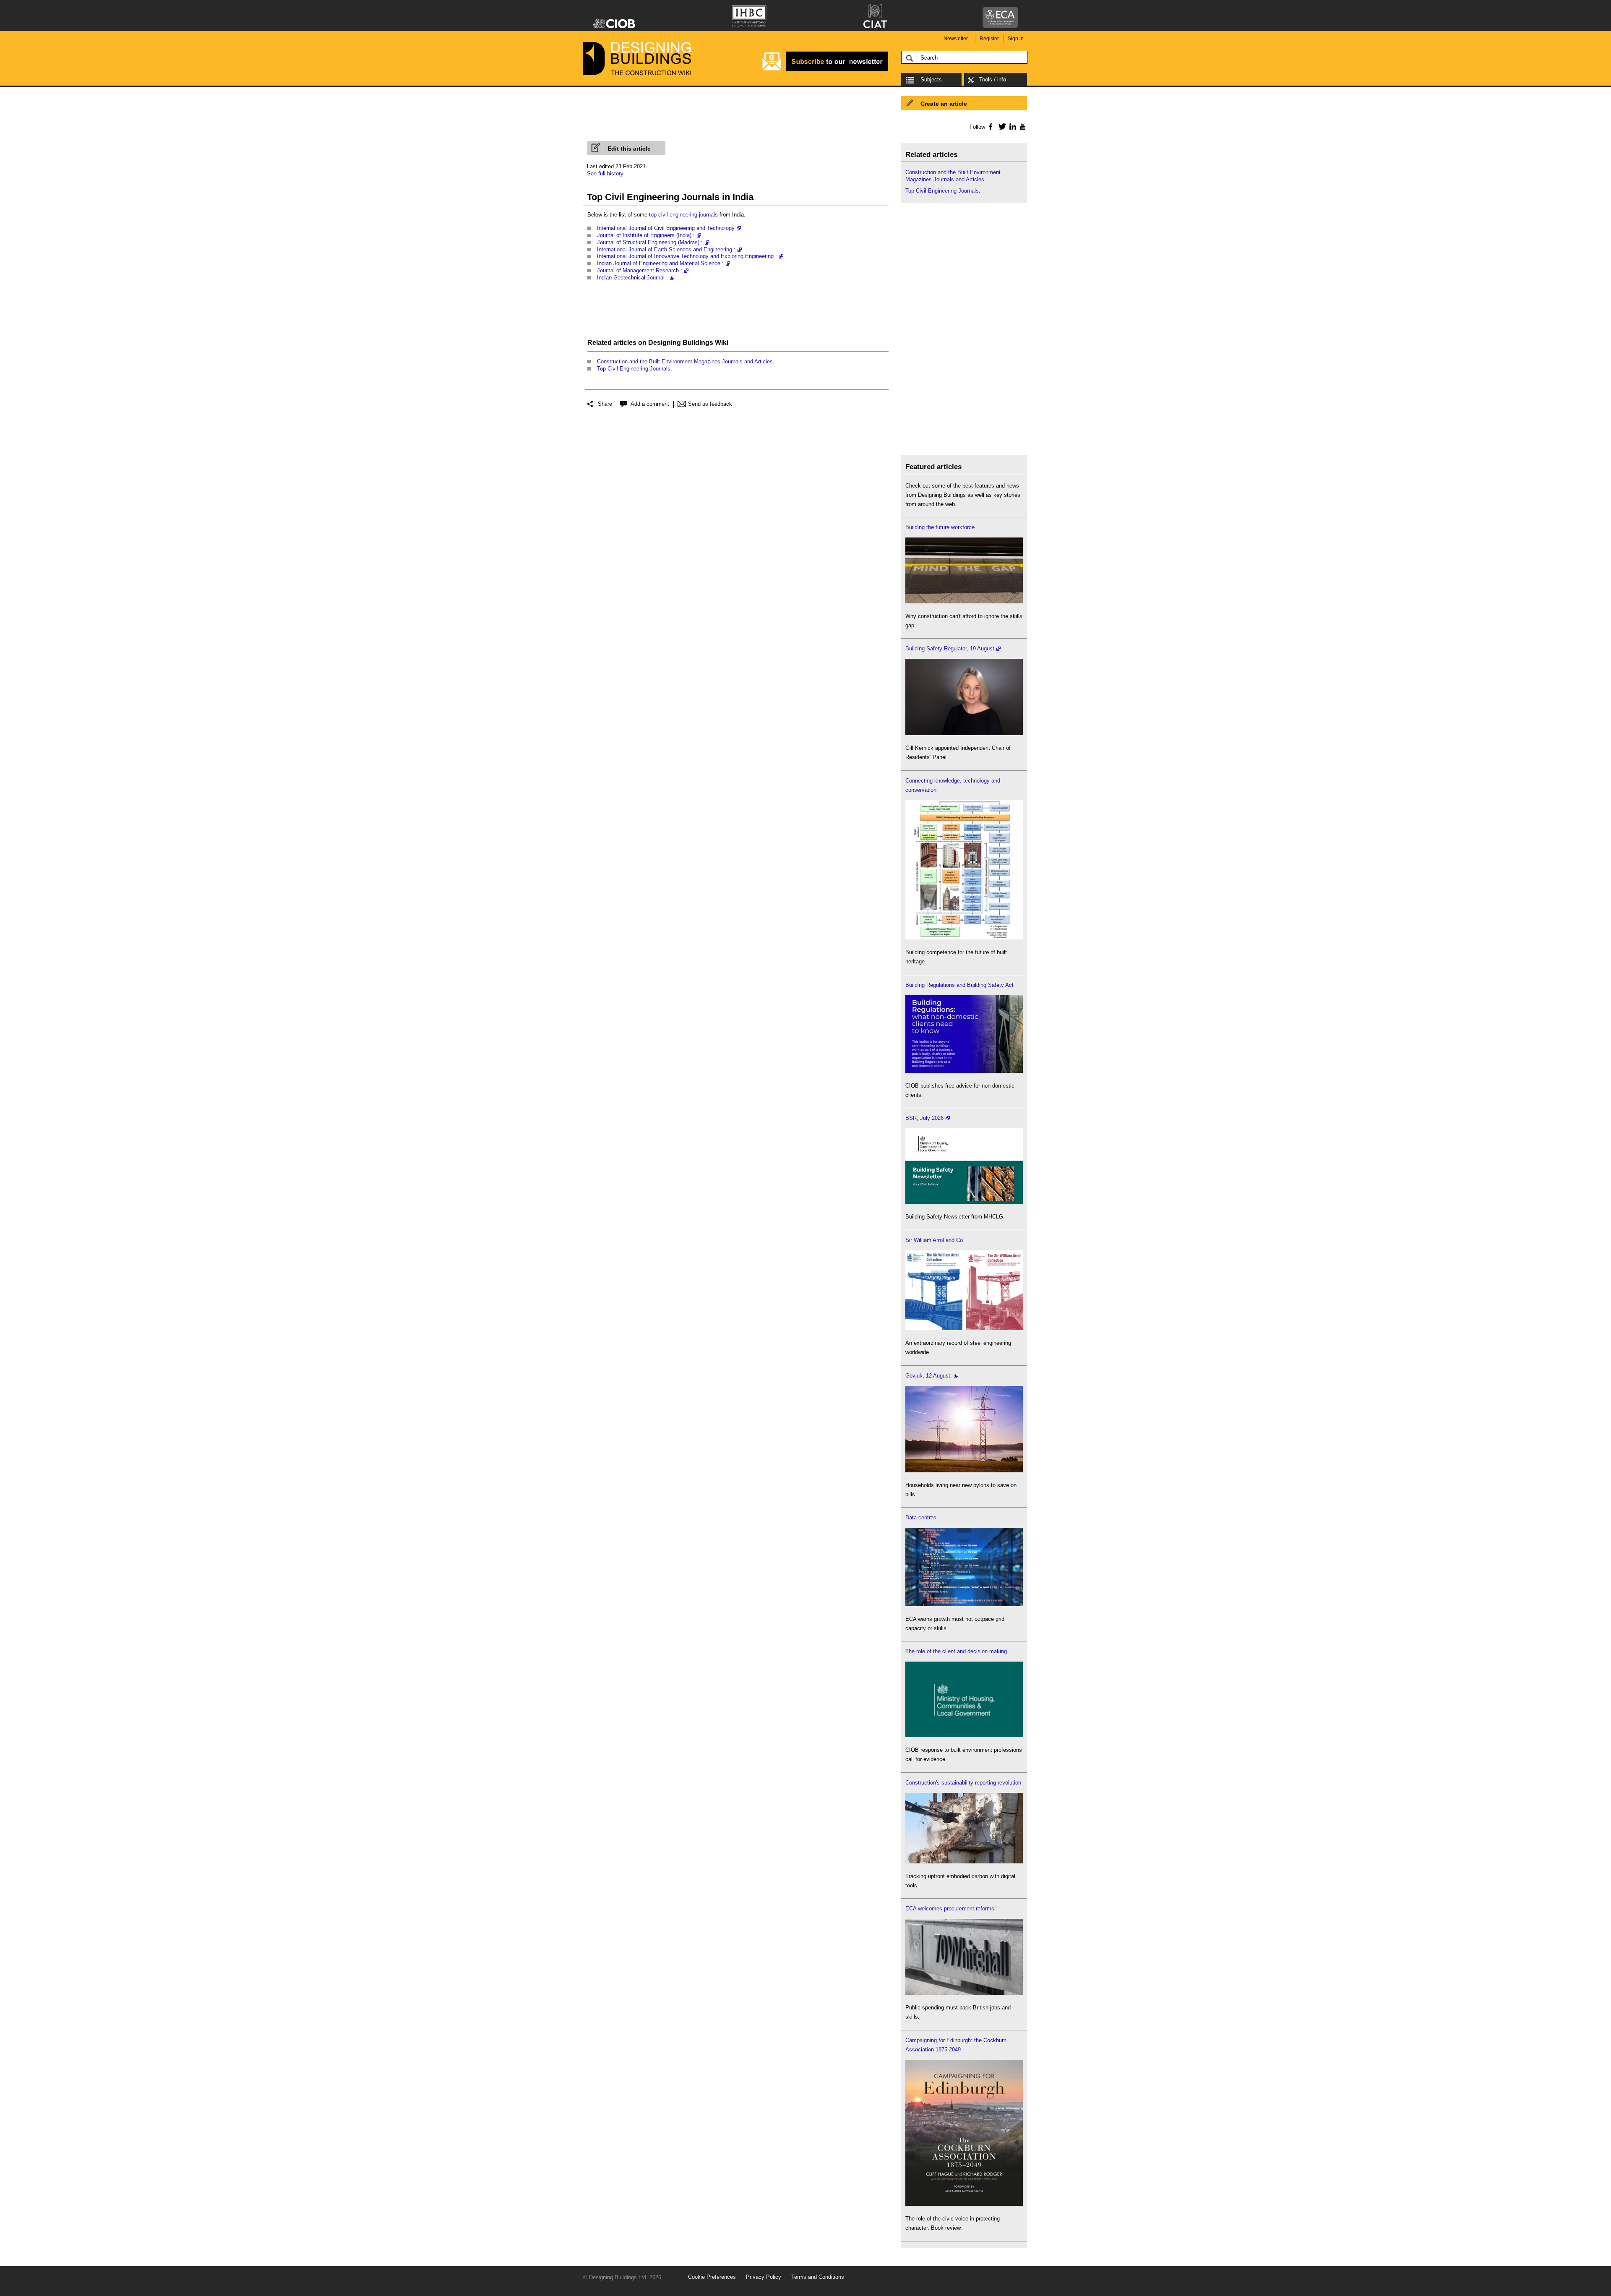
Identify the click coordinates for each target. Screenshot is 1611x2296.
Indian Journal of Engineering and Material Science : (660, 263)
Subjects (931, 80)
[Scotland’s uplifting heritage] (964, 1328)
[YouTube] (1022, 126)
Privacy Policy (764, 2277)
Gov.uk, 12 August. (929, 1376)
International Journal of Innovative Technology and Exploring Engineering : (687, 256)
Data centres (921, 1517)
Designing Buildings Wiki (688, 343)
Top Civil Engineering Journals (634, 369)
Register (989, 39)
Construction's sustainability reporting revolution (963, 1783)
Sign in (1016, 39)
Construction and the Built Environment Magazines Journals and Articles (685, 361)
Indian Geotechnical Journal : (632, 278)
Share (605, 404)
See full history (605, 174)
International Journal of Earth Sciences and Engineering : (666, 249)
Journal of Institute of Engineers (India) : (646, 235)
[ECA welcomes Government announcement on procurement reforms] (964, 1993)
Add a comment (650, 404)
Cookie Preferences (712, 2277)
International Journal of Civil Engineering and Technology (666, 228)
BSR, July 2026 (924, 1118)
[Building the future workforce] (964, 601)
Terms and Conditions (818, 2277)
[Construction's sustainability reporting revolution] (964, 1862)
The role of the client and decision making (956, 1651)
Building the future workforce (940, 527)
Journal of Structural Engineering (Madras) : (650, 242)
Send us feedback (710, 404)
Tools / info (993, 80)
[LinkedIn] (1011, 126)
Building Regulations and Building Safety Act (959, 985)
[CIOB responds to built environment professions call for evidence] (964, 1735)
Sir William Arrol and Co (934, 1240)
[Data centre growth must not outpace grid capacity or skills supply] (964, 1604)
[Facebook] (990, 126)
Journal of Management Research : (640, 270)
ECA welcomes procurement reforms (950, 1909)
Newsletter (956, 39)
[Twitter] (1001, 126)
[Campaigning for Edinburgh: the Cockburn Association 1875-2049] (964, 2204)
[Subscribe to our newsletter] (825, 70)
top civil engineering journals (683, 215)
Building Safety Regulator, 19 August (950, 648)
